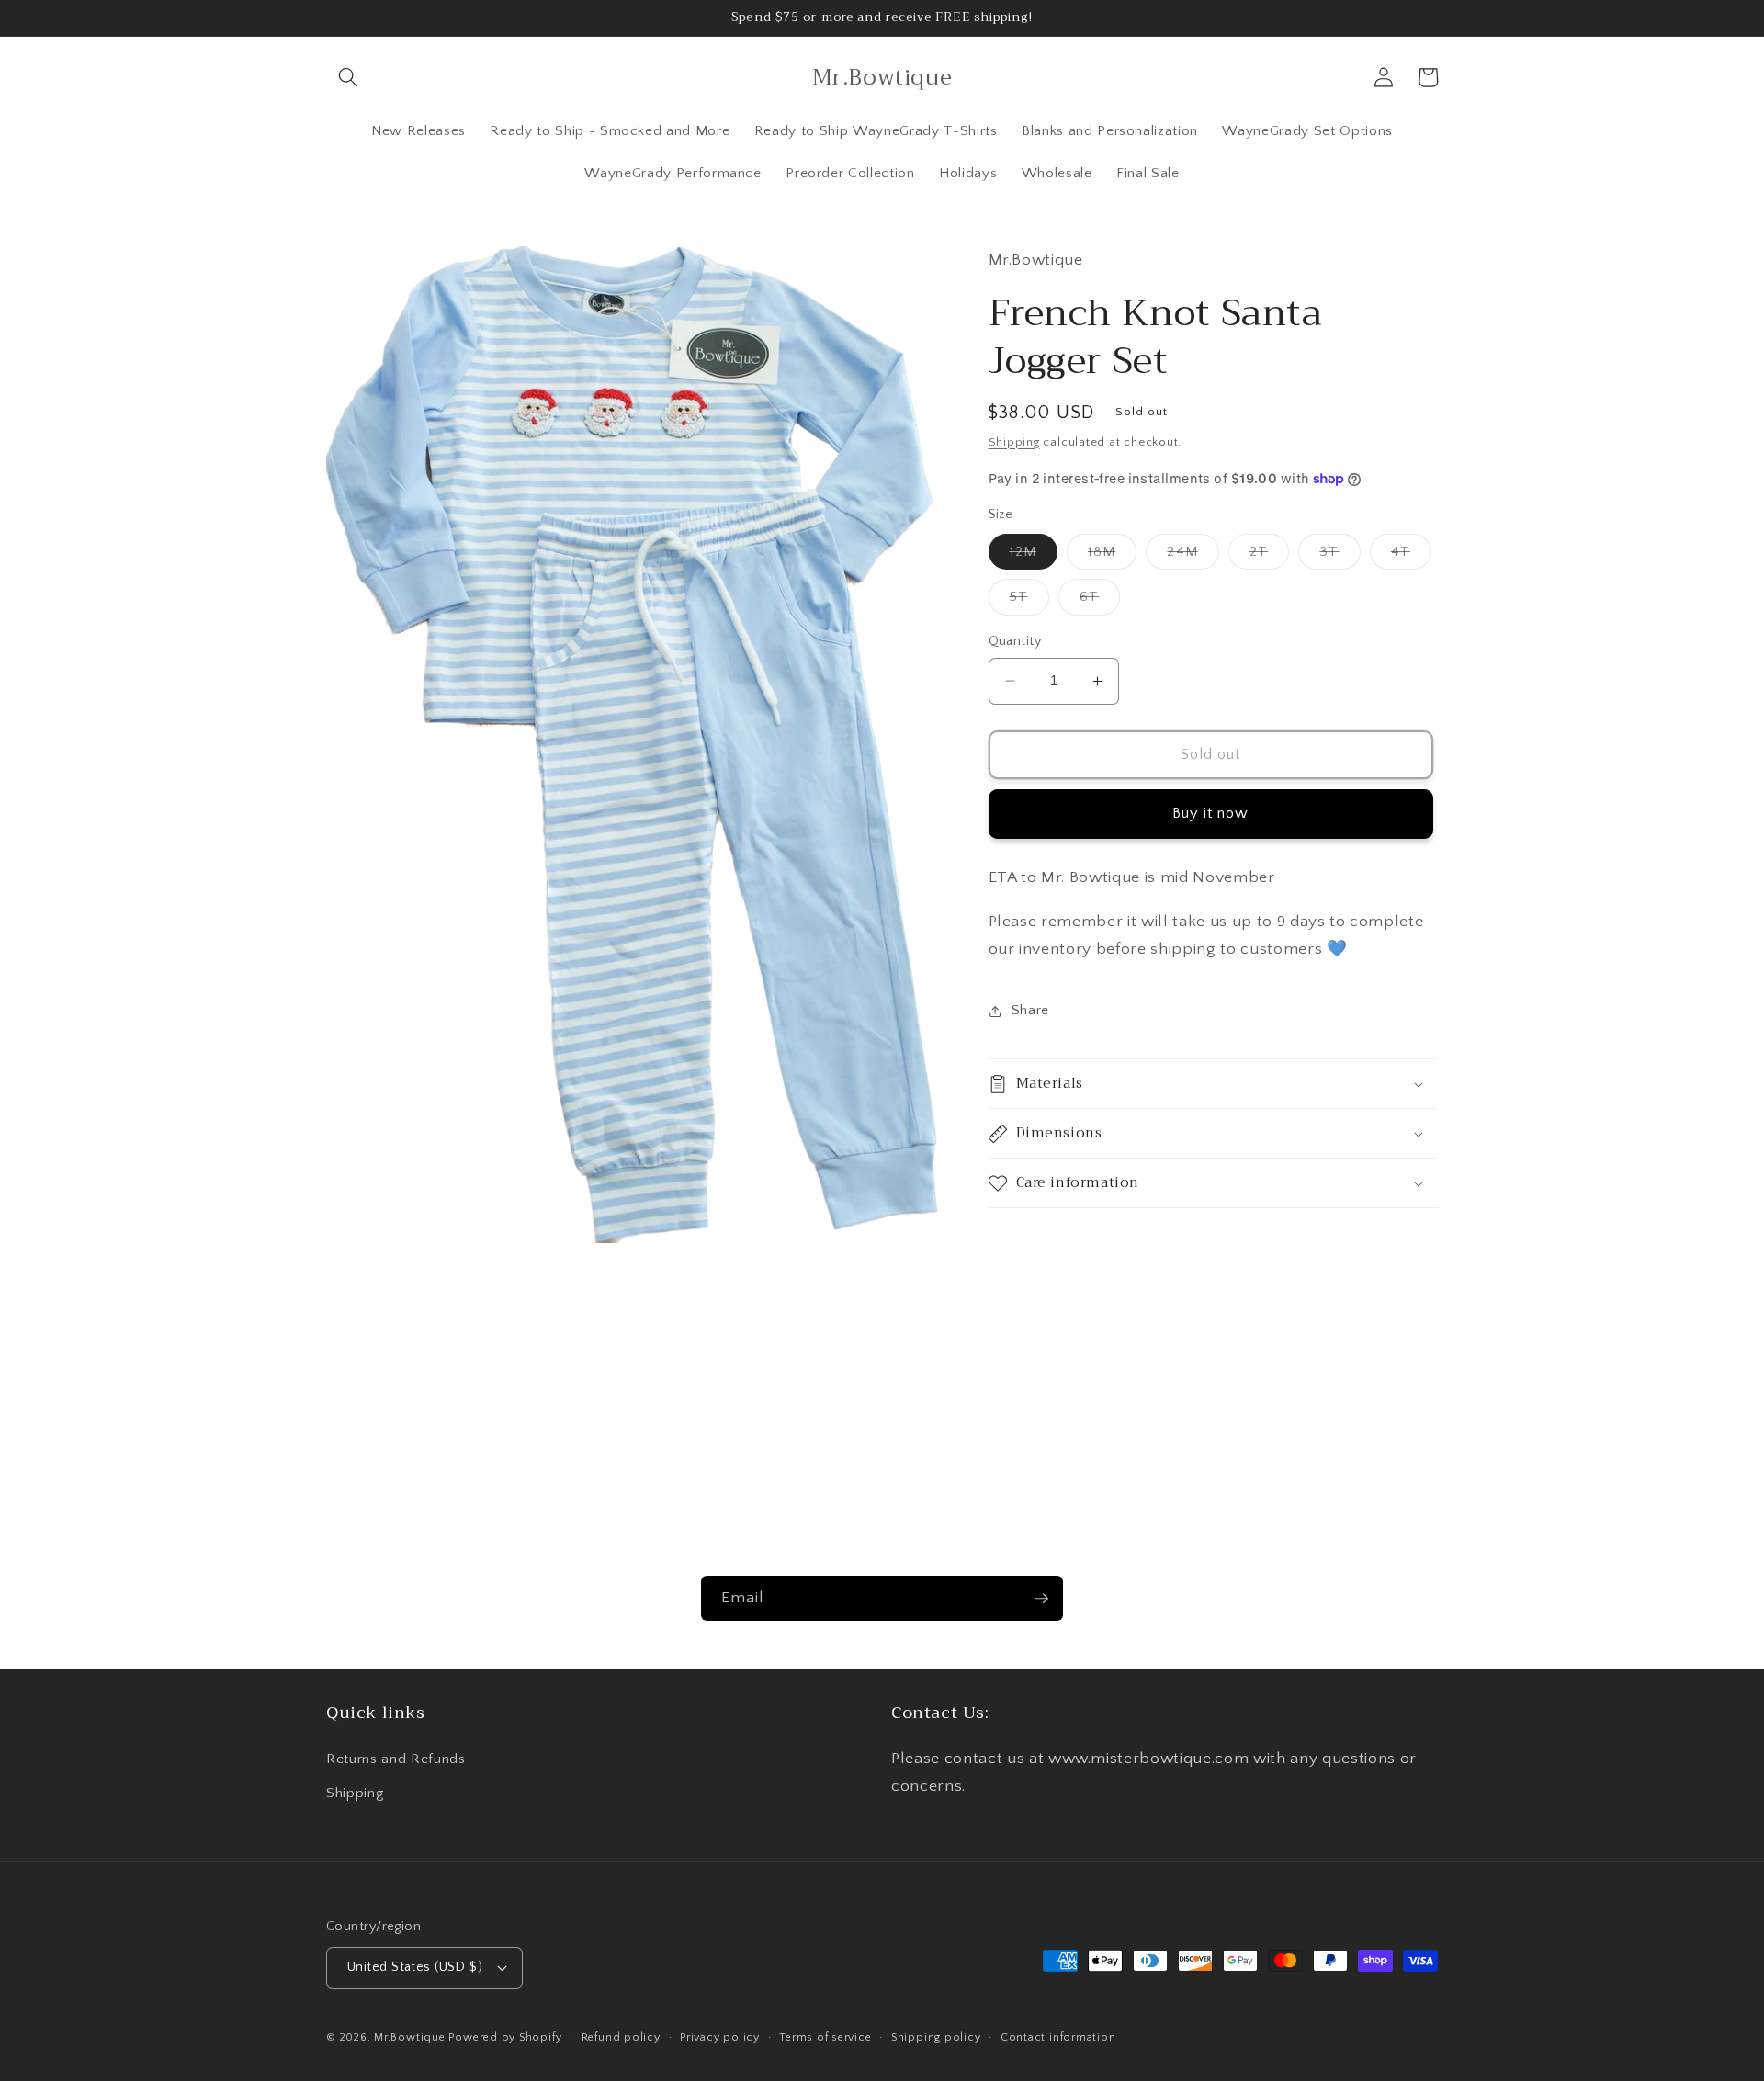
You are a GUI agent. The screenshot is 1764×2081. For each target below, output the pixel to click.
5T (1029, 601)
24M (1193, 556)
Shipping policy (936, 2037)
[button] (348, 77)
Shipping (1014, 442)
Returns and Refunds (396, 1759)
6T (1100, 601)
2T (1269, 556)
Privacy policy (720, 2037)
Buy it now (1211, 813)
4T (1411, 556)
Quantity (1015, 641)
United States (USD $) (415, 1967)
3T (1340, 556)
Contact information (1058, 2037)
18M (1112, 556)
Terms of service (825, 2037)
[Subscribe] (1041, 1599)
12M (1034, 556)
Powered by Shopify (505, 2037)
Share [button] (1030, 1010)
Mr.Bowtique (409, 2037)
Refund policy (621, 2037)
